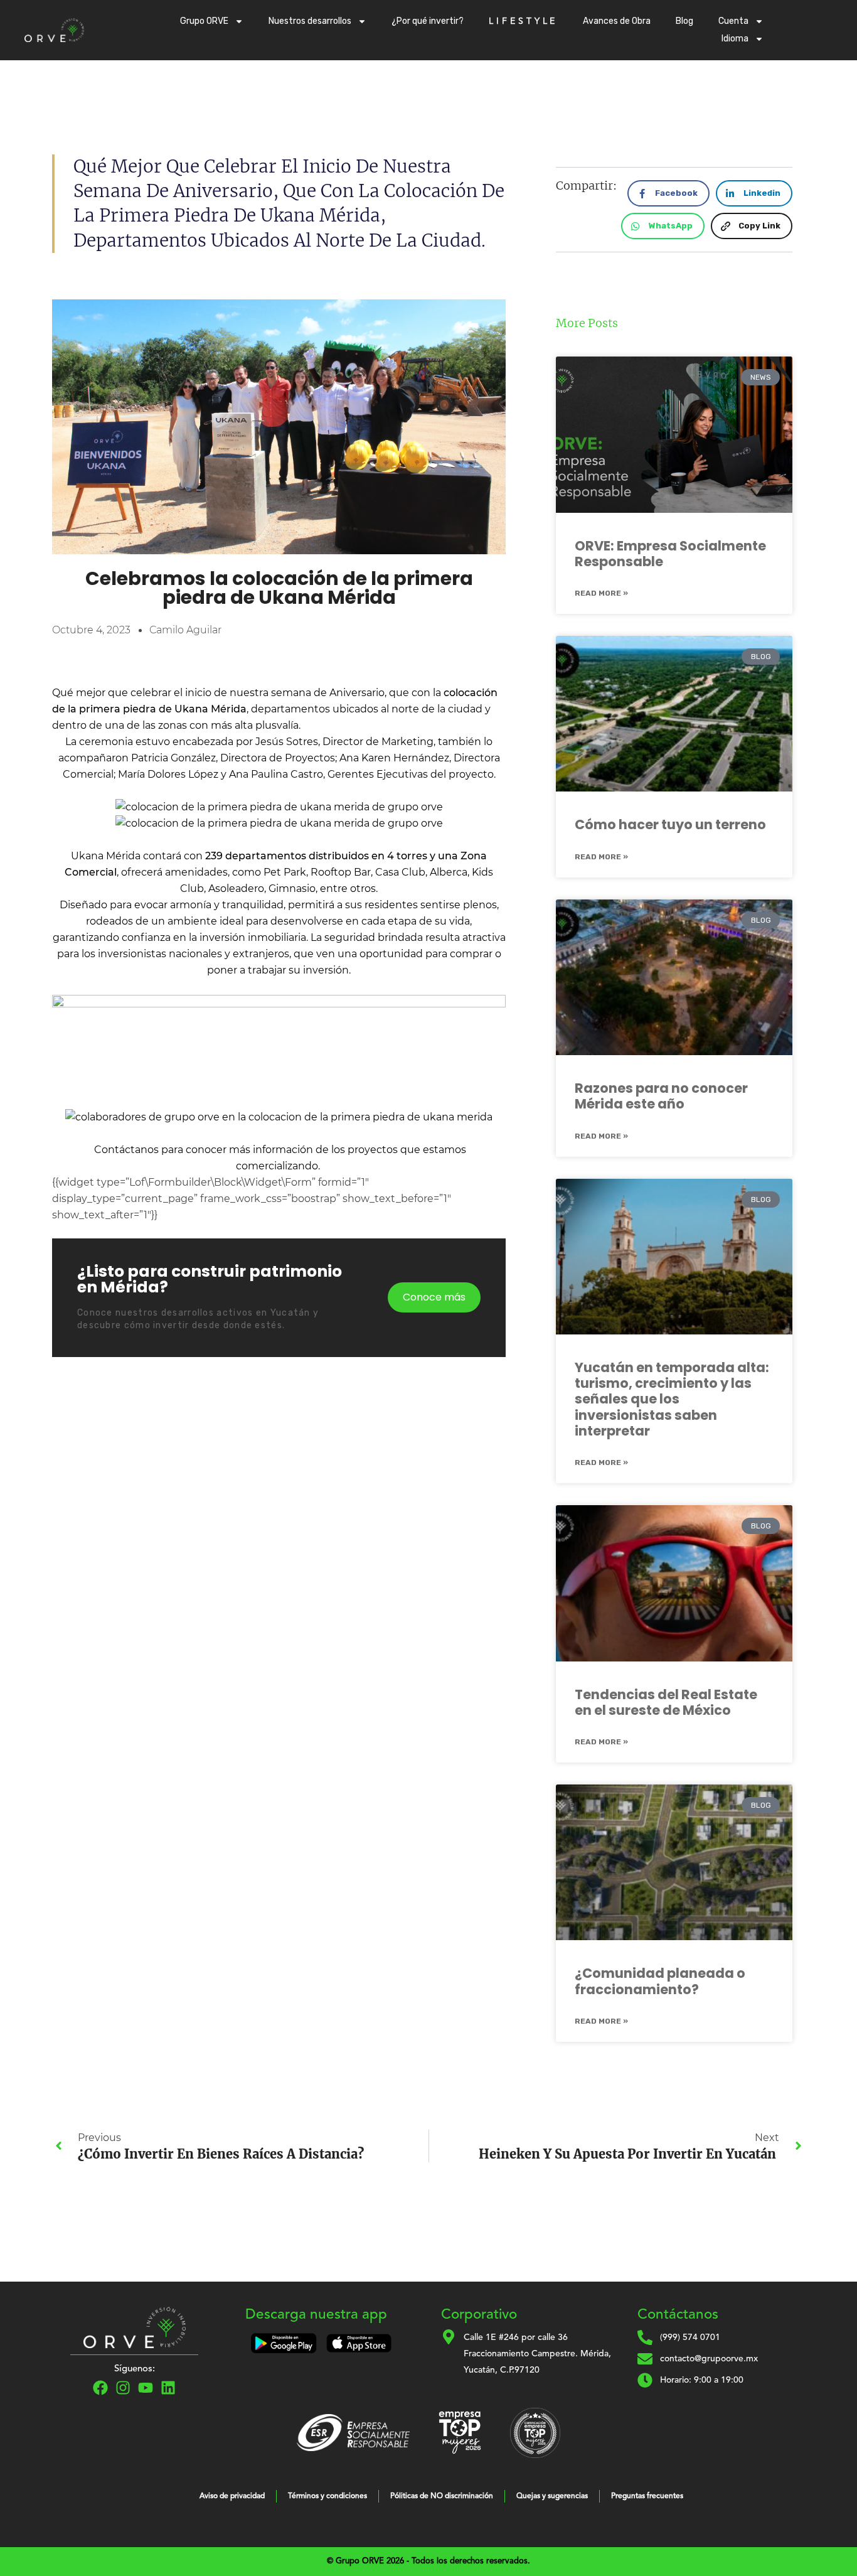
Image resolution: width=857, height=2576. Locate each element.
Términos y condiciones (327, 2496)
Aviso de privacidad (232, 2496)
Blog (684, 21)
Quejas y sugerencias (552, 2496)
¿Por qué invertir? (428, 21)
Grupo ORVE (204, 21)
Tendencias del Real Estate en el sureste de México (666, 1702)
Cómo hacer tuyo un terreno (670, 824)
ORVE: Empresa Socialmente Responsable (670, 554)
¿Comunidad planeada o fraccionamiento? (660, 1981)
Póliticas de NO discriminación (442, 2496)
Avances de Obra (617, 21)
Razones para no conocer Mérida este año (661, 1096)
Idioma (735, 39)
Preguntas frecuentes (647, 2496)
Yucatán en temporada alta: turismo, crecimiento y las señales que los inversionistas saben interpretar (672, 1399)
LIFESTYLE (523, 21)
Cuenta (733, 21)
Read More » (601, 593)
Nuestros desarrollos (310, 21)
